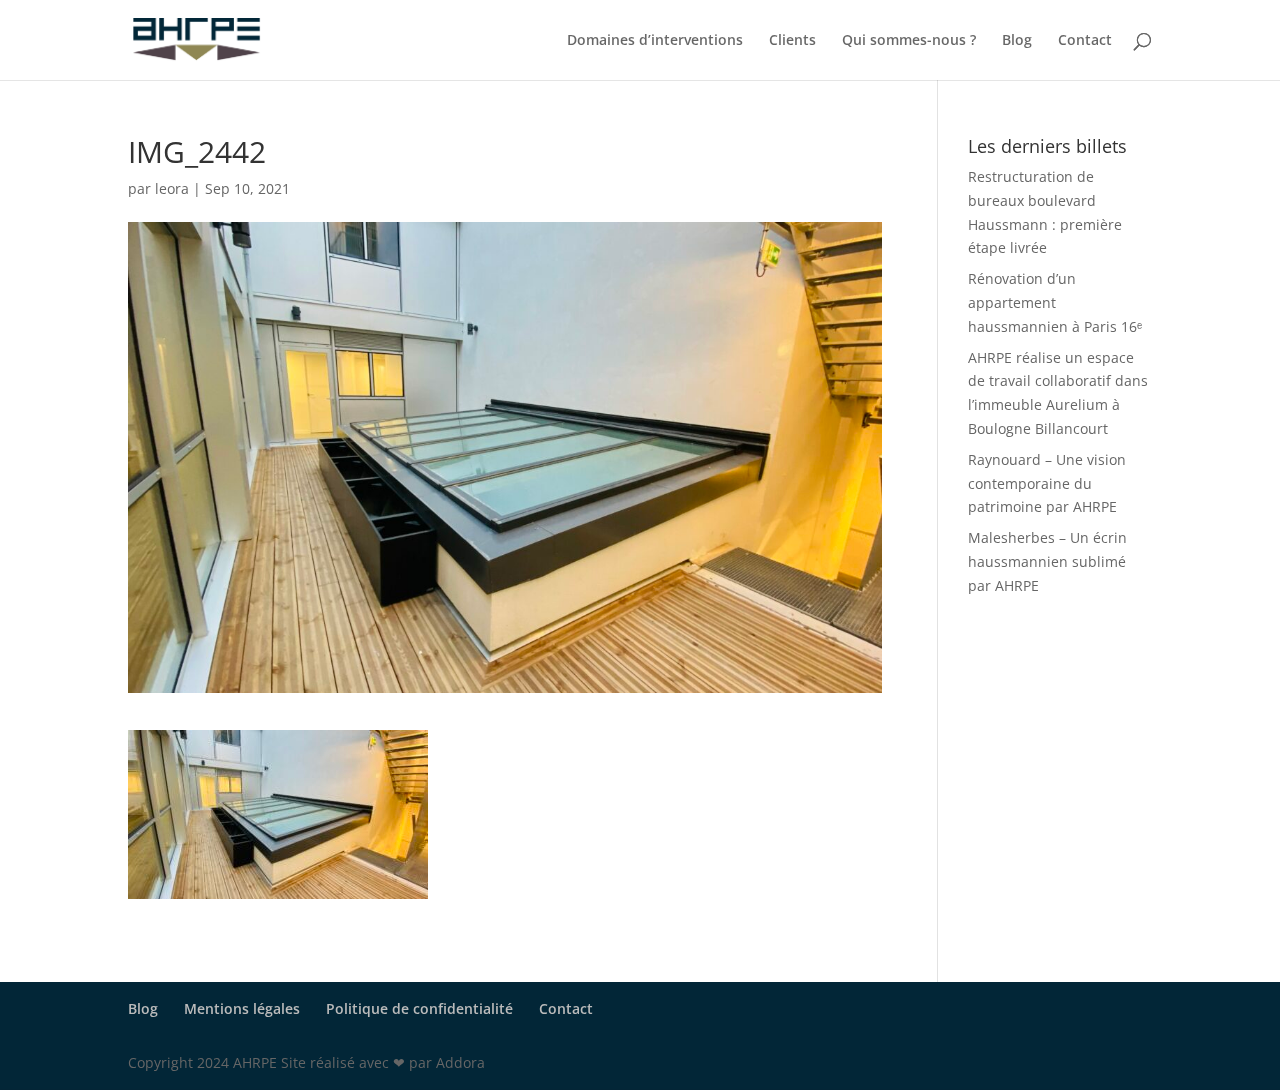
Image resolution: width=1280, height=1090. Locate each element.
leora (172, 188)
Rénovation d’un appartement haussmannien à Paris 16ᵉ (1055, 302)
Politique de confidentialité (419, 1008)
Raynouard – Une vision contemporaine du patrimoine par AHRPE (1047, 483)
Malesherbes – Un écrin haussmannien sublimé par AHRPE (1047, 561)
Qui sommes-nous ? (909, 41)
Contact (1085, 41)
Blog (1017, 41)
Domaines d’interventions (655, 41)
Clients (792, 41)
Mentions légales (242, 1008)
